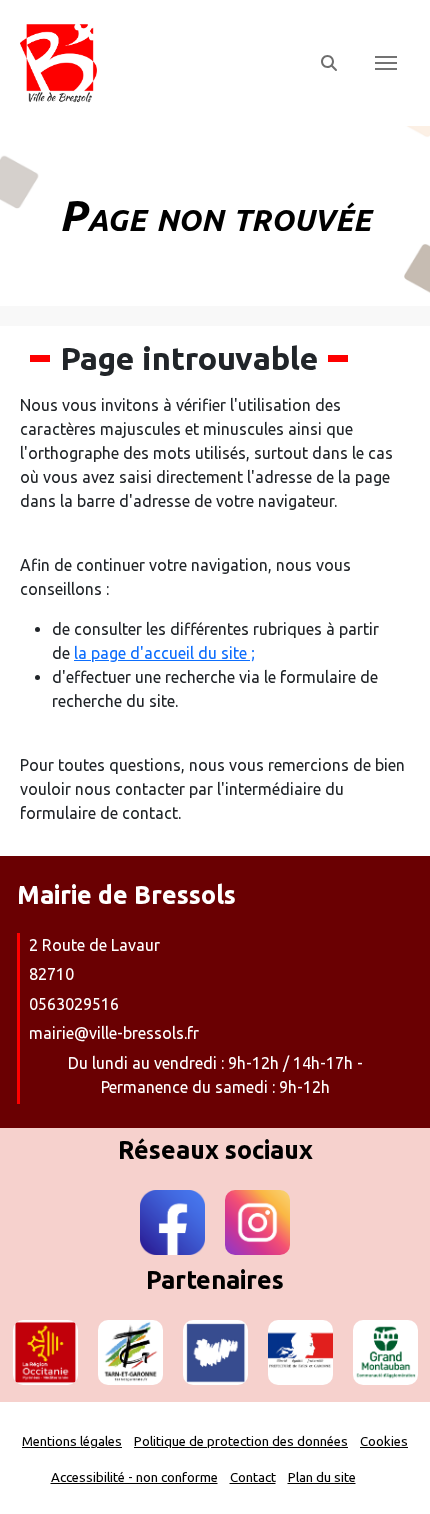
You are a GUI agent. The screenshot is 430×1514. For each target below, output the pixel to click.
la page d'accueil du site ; (164, 653)
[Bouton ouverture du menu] (386, 63)
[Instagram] (257, 1222)
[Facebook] (172, 1222)
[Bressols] (157, 63)
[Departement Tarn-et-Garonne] (130, 1352)
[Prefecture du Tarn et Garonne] (300, 1352)
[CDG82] (215, 1352)
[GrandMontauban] (385, 1352)
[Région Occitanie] (45, 1352)
